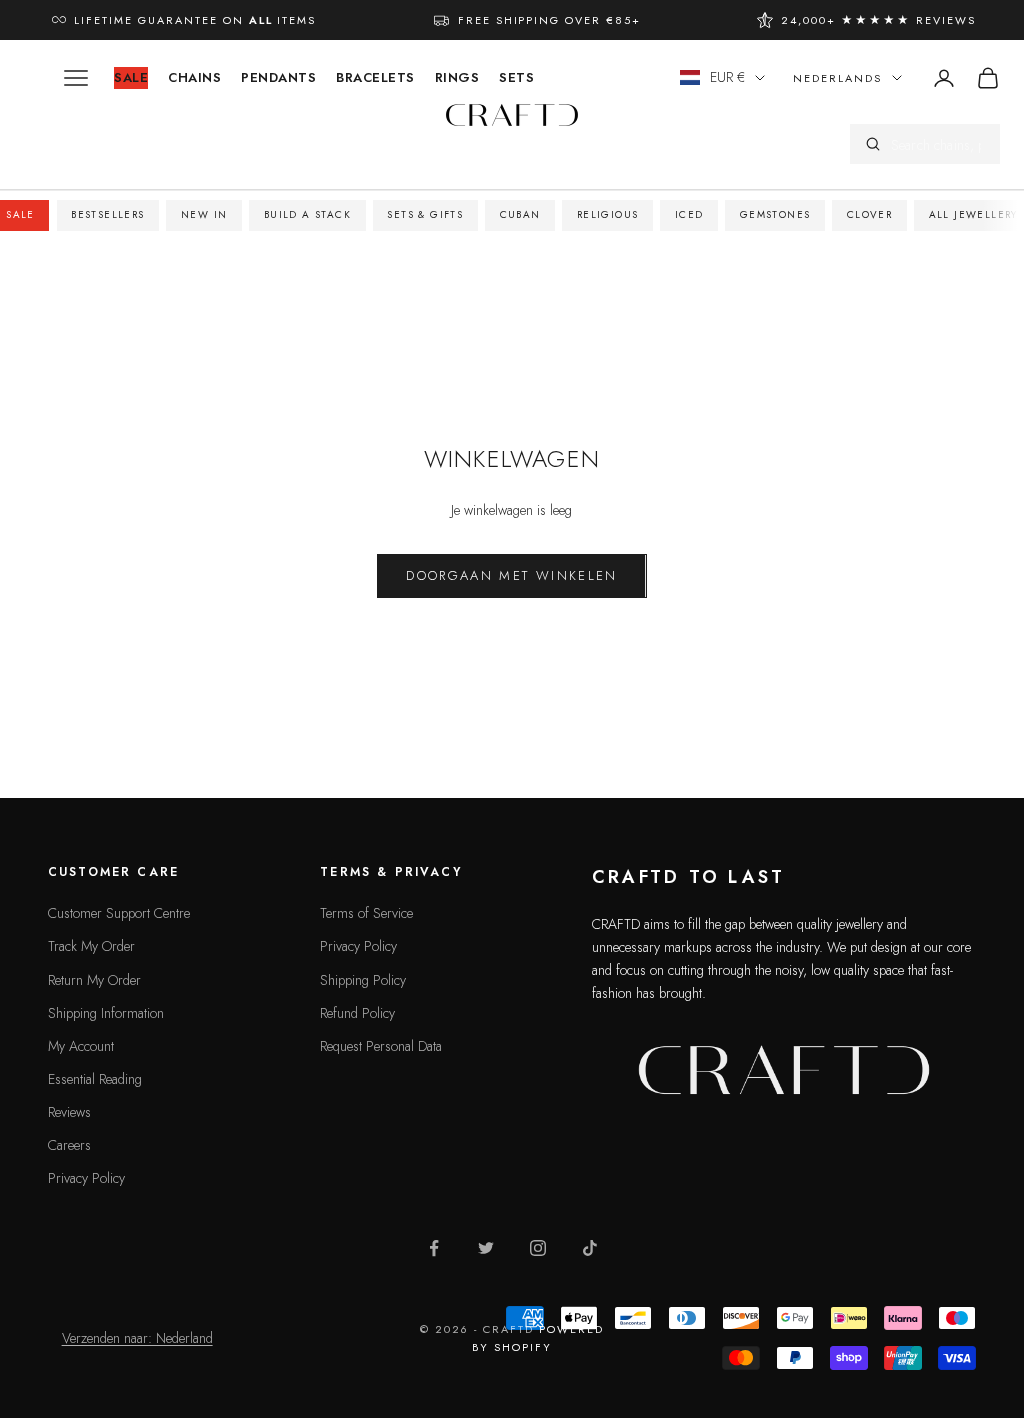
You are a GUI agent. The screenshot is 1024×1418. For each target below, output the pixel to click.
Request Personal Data (381, 1046)
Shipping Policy (363, 980)
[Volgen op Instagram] (538, 1248)
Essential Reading (95, 1079)
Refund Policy (357, 1013)
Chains (194, 77)
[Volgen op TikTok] (590, 1248)
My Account (81, 1046)
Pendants (278, 77)
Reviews (69, 1112)
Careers (69, 1145)
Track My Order (91, 946)
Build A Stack (307, 214)
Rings (457, 77)
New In (204, 214)
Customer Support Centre (119, 913)
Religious (608, 214)
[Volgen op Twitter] (486, 1248)
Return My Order (94, 980)
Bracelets (375, 77)
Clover (869, 214)
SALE (131, 77)
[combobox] (938, 144)
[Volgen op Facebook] (434, 1248)
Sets (516, 77)
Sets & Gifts (425, 214)
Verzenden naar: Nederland (137, 1338)
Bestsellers (107, 214)
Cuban (520, 214)
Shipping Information (106, 1013)
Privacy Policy (86, 1178)
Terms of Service (366, 913)
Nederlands (837, 78)
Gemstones (775, 214)
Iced (689, 214)
